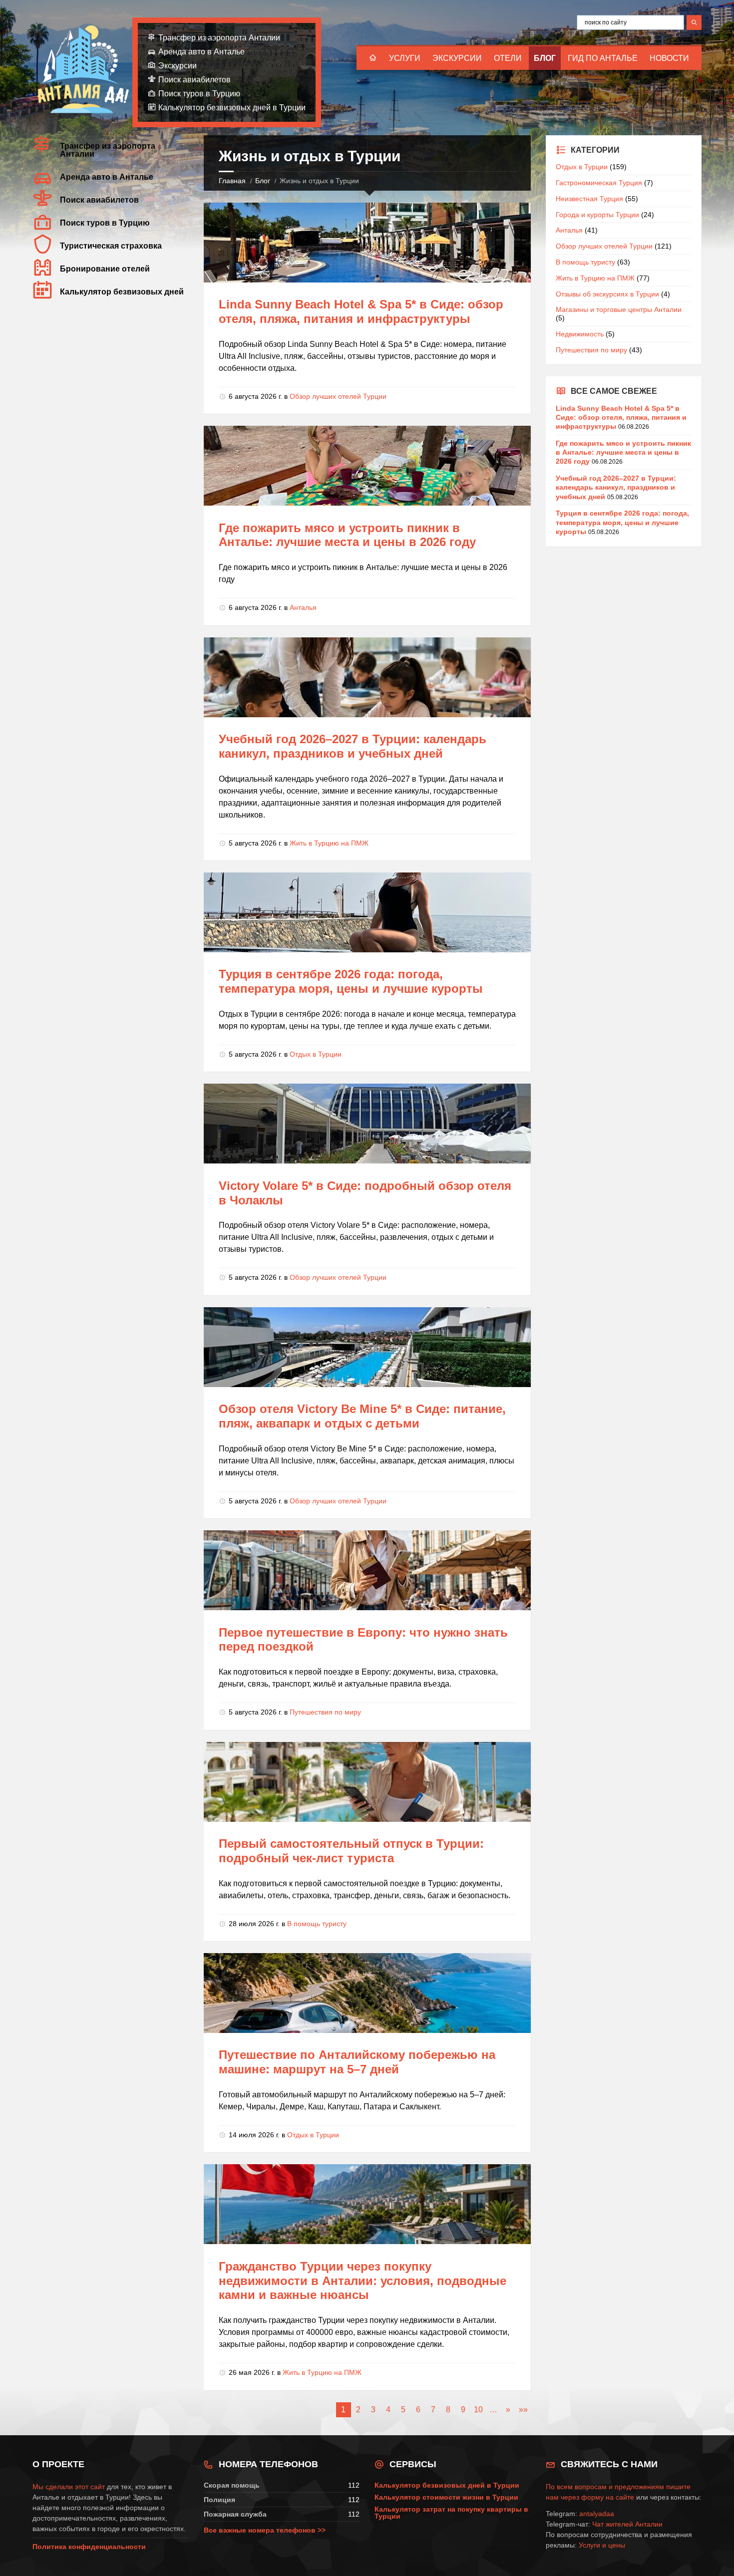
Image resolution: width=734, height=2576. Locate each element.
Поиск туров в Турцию (199, 94)
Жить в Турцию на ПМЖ (329, 843)
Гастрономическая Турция (599, 183)
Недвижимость (580, 334)
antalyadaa (597, 2514)
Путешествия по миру (325, 1712)
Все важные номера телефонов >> (265, 2530)
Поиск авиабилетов (194, 80)
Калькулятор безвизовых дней (122, 292)
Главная (232, 181)
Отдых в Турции (316, 1054)
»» (523, 2410)
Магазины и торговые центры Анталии (619, 309)
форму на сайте (608, 2497)
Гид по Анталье (603, 58)
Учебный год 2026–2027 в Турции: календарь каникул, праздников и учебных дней (353, 746)
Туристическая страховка (111, 246)
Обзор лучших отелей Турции (338, 396)
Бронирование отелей (105, 269)
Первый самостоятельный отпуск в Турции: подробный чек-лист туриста (351, 1851)
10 (478, 2410)
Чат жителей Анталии (627, 2524)
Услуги (405, 58)
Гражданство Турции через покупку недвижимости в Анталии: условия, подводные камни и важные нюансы (363, 2281)
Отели (508, 58)
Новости (669, 58)
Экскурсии (457, 58)
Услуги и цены (602, 2545)
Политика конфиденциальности (89, 2547)
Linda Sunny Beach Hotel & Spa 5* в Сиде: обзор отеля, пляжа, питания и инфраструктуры (361, 311)
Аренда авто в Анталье (201, 52)
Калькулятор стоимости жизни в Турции (446, 2497)
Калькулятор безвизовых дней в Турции (232, 108)
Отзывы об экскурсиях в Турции (607, 294)
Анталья (303, 607)
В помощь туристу (317, 1924)
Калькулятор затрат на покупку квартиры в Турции (451, 2513)
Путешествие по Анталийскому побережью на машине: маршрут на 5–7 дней (357, 2062)
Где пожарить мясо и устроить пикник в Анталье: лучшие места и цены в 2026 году (347, 535)
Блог (545, 58)
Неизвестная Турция (589, 199)
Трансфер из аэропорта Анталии (219, 38)
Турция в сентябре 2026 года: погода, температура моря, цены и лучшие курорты (351, 981)
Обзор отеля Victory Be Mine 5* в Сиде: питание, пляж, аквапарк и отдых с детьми (362, 1416)
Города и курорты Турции (597, 215)
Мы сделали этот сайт (69, 2487)
